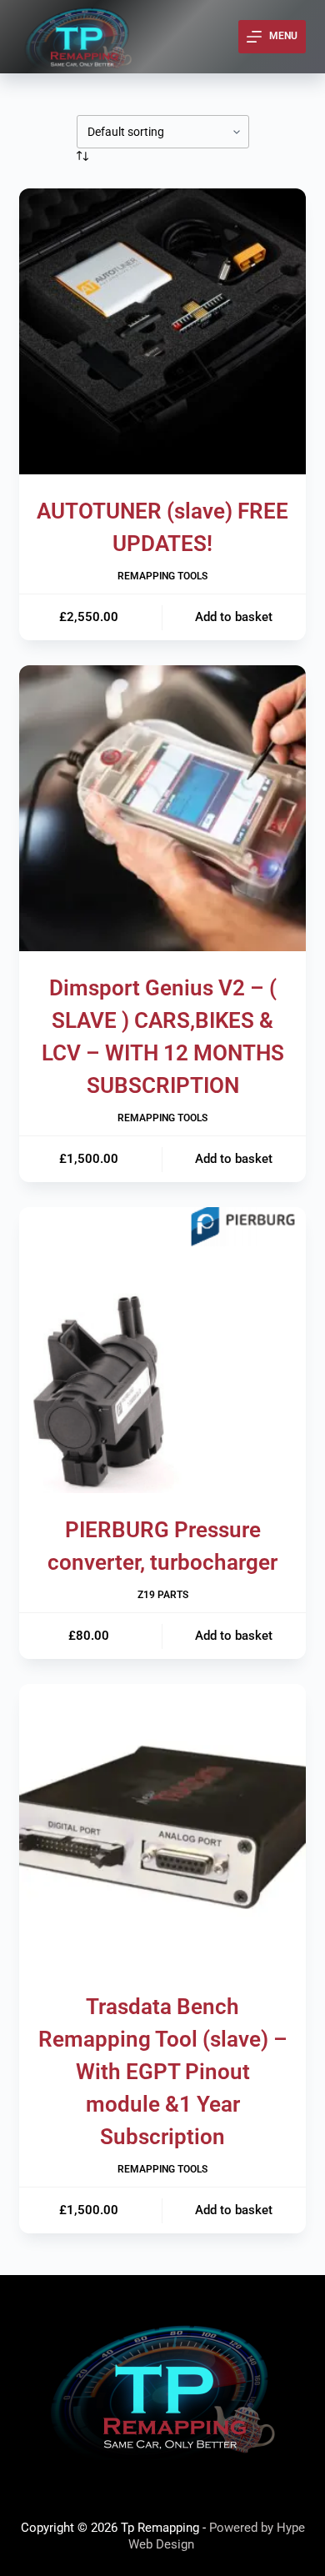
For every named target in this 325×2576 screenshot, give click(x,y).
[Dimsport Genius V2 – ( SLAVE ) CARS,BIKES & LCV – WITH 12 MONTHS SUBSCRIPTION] (162, 808)
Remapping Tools (162, 576)
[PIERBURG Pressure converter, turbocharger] (162, 1350)
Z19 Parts (163, 1595)
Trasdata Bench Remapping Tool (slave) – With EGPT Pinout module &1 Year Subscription (163, 2072)
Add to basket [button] (234, 617)
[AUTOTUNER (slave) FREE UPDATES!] (162, 331)
